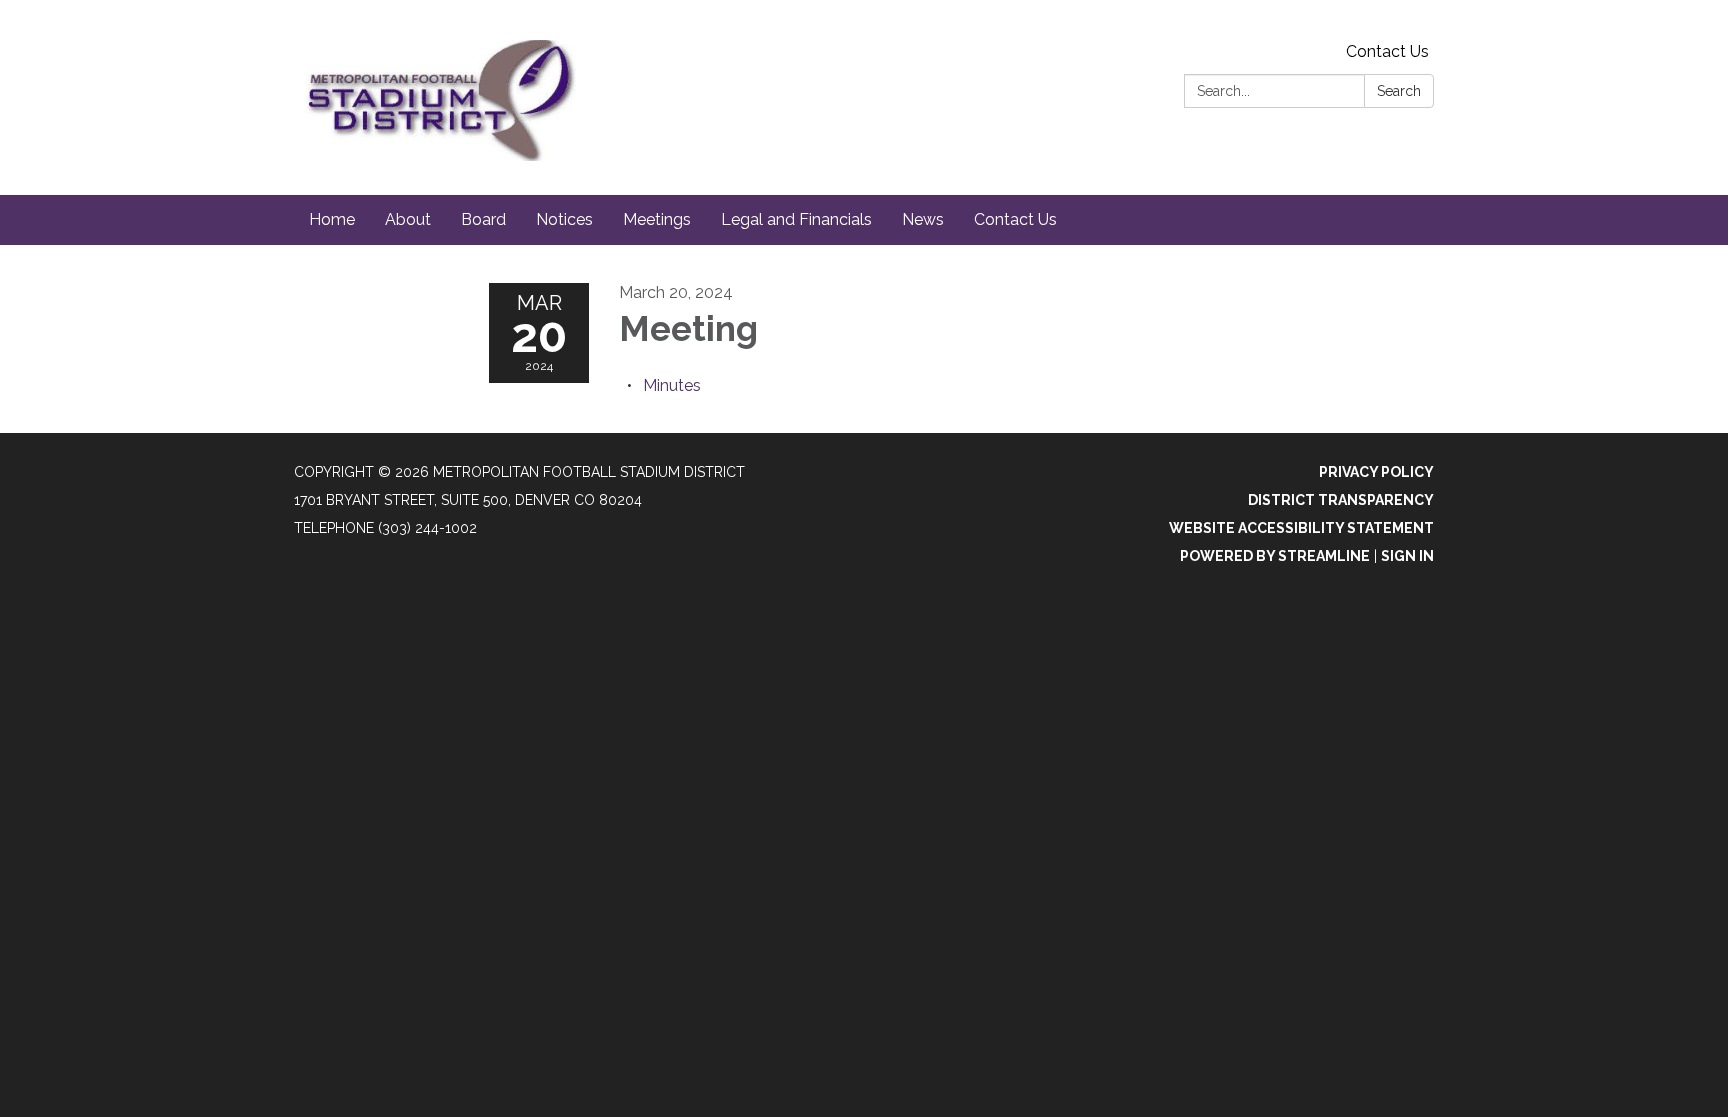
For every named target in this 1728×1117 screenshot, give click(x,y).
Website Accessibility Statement (1301, 528)
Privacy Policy (1376, 472)
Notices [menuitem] (564, 219)
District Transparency (1341, 500)
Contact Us (1387, 51)
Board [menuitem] (483, 219)
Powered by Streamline (1275, 556)
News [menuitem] (923, 219)
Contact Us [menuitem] (1015, 219)
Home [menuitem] (332, 219)
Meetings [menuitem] (657, 219)
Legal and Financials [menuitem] (796, 219)
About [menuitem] (408, 219)
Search (1399, 91)
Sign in (1407, 556)
